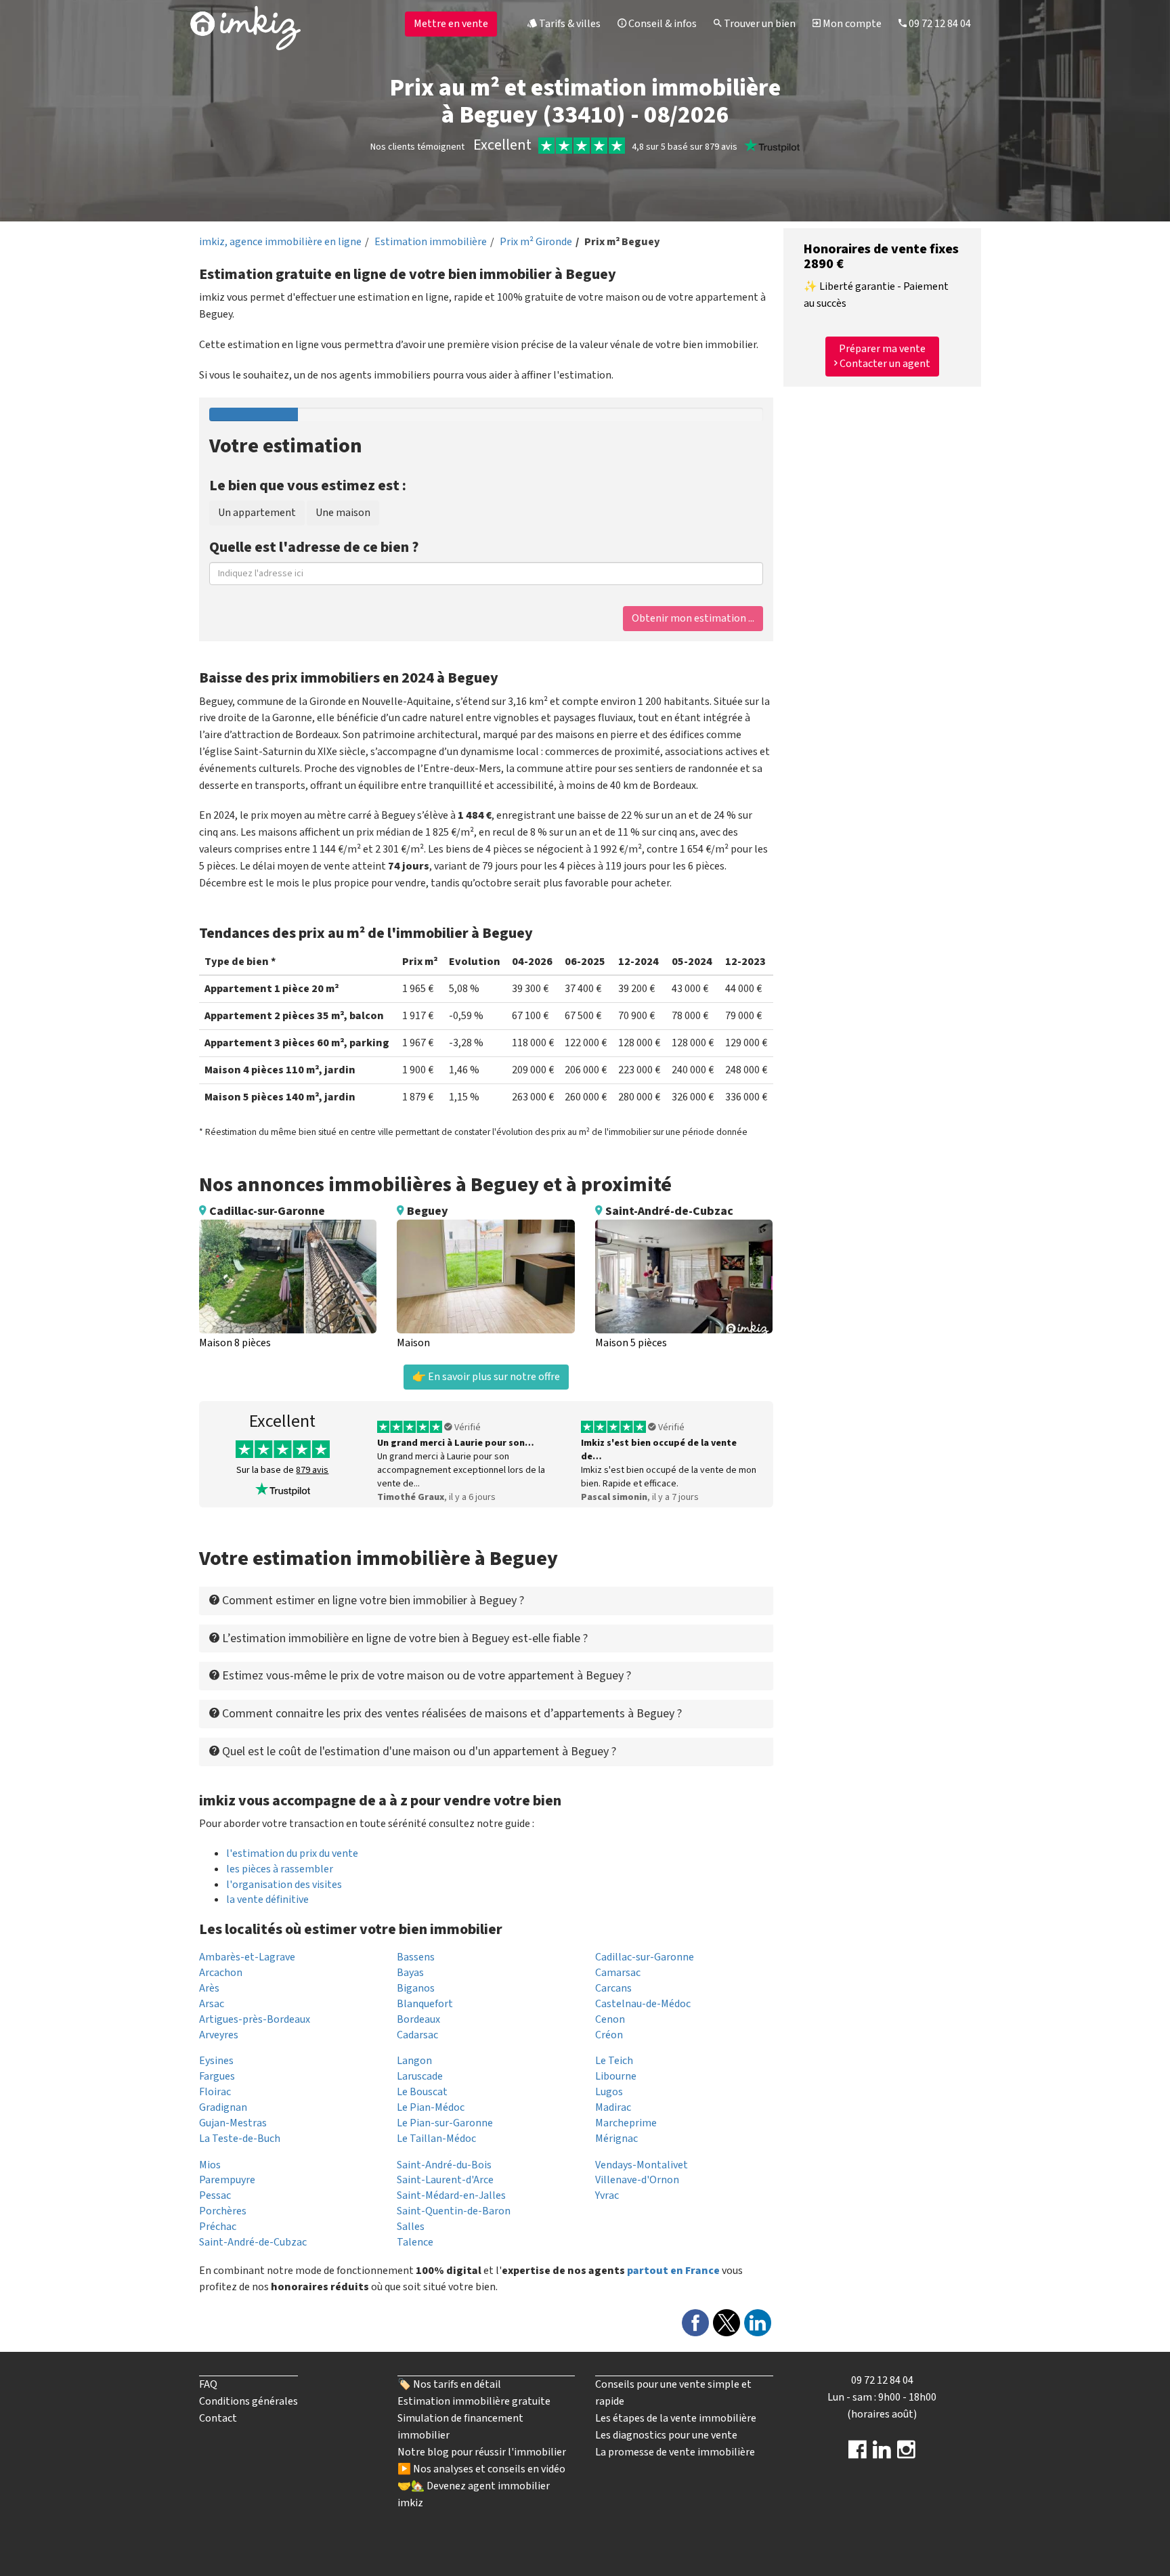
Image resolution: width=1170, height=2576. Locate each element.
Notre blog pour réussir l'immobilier (482, 2452)
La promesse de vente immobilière (675, 2452)
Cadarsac (417, 2035)
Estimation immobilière (431, 242)
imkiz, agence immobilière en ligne (280, 242)
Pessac (215, 2195)
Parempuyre (227, 2180)
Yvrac (607, 2195)
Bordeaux (418, 2019)
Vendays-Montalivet (642, 2165)
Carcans (613, 1988)
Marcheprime (626, 2123)
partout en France (673, 2271)
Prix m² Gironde (536, 242)
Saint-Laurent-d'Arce (445, 2180)
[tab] (486, 1601)
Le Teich (614, 2061)
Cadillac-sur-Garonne (645, 1957)
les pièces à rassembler (280, 1869)
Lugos (609, 2092)
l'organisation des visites (284, 1885)
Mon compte (851, 24)
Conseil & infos (662, 24)
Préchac (218, 2227)
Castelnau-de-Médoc (643, 2004)
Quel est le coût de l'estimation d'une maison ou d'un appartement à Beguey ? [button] (418, 1752)
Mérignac (616, 2139)
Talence (415, 2242)
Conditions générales (248, 2401)
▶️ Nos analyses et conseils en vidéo (481, 2469)
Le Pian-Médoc (431, 2107)
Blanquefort (425, 2004)
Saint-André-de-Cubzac (253, 2242)
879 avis (312, 1470)
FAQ (208, 2384)
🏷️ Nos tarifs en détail (449, 2384)
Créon (609, 2035)
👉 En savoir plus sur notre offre (486, 1377)
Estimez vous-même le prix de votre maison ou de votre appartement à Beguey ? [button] (425, 1676)
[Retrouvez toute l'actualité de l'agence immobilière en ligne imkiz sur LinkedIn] (882, 2454)
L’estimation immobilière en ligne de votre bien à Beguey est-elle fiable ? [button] (404, 1638)
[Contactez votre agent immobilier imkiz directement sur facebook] (858, 2454)
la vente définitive (267, 1899)
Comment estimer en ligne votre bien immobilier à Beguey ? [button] (372, 1601)
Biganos (416, 1988)
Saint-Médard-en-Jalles (451, 2195)
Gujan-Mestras (233, 2123)
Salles (411, 2227)
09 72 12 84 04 (939, 24)
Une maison (343, 513)
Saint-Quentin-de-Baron (454, 2211)
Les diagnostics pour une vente (666, 2435)
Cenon (610, 2019)
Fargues (217, 2076)
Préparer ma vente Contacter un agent (884, 357)
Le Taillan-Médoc (436, 2139)
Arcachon (221, 1973)
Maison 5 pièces (631, 1343)
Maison (413, 1343)
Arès (209, 1988)
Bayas (410, 1973)
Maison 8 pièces (235, 1343)
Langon (414, 2061)
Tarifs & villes (569, 24)
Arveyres (219, 2035)
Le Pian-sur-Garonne (445, 2123)
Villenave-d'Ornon (637, 2180)
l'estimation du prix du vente (292, 1853)
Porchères (223, 2211)
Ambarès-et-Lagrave (247, 1957)
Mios (210, 2165)
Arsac (212, 2004)
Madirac (613, 2107)
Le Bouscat (422, 2092)
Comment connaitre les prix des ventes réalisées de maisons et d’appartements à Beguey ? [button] (451, 1714)
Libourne (616, 2076)
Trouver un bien (759, 24)
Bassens (416, 1957)
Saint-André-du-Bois (444, 2165)
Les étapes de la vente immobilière (676, 2418)
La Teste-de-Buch (240, 2139)
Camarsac (618, 1973)
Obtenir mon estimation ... (693, 618)
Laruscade (420, 2076)
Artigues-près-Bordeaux (255, 2019)
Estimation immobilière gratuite (474, 2401)
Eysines (216, 2061)
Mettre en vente (451, 24)
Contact (218, 2418)
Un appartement (257, 513)
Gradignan (223, 2107)
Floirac (215, 2092)
